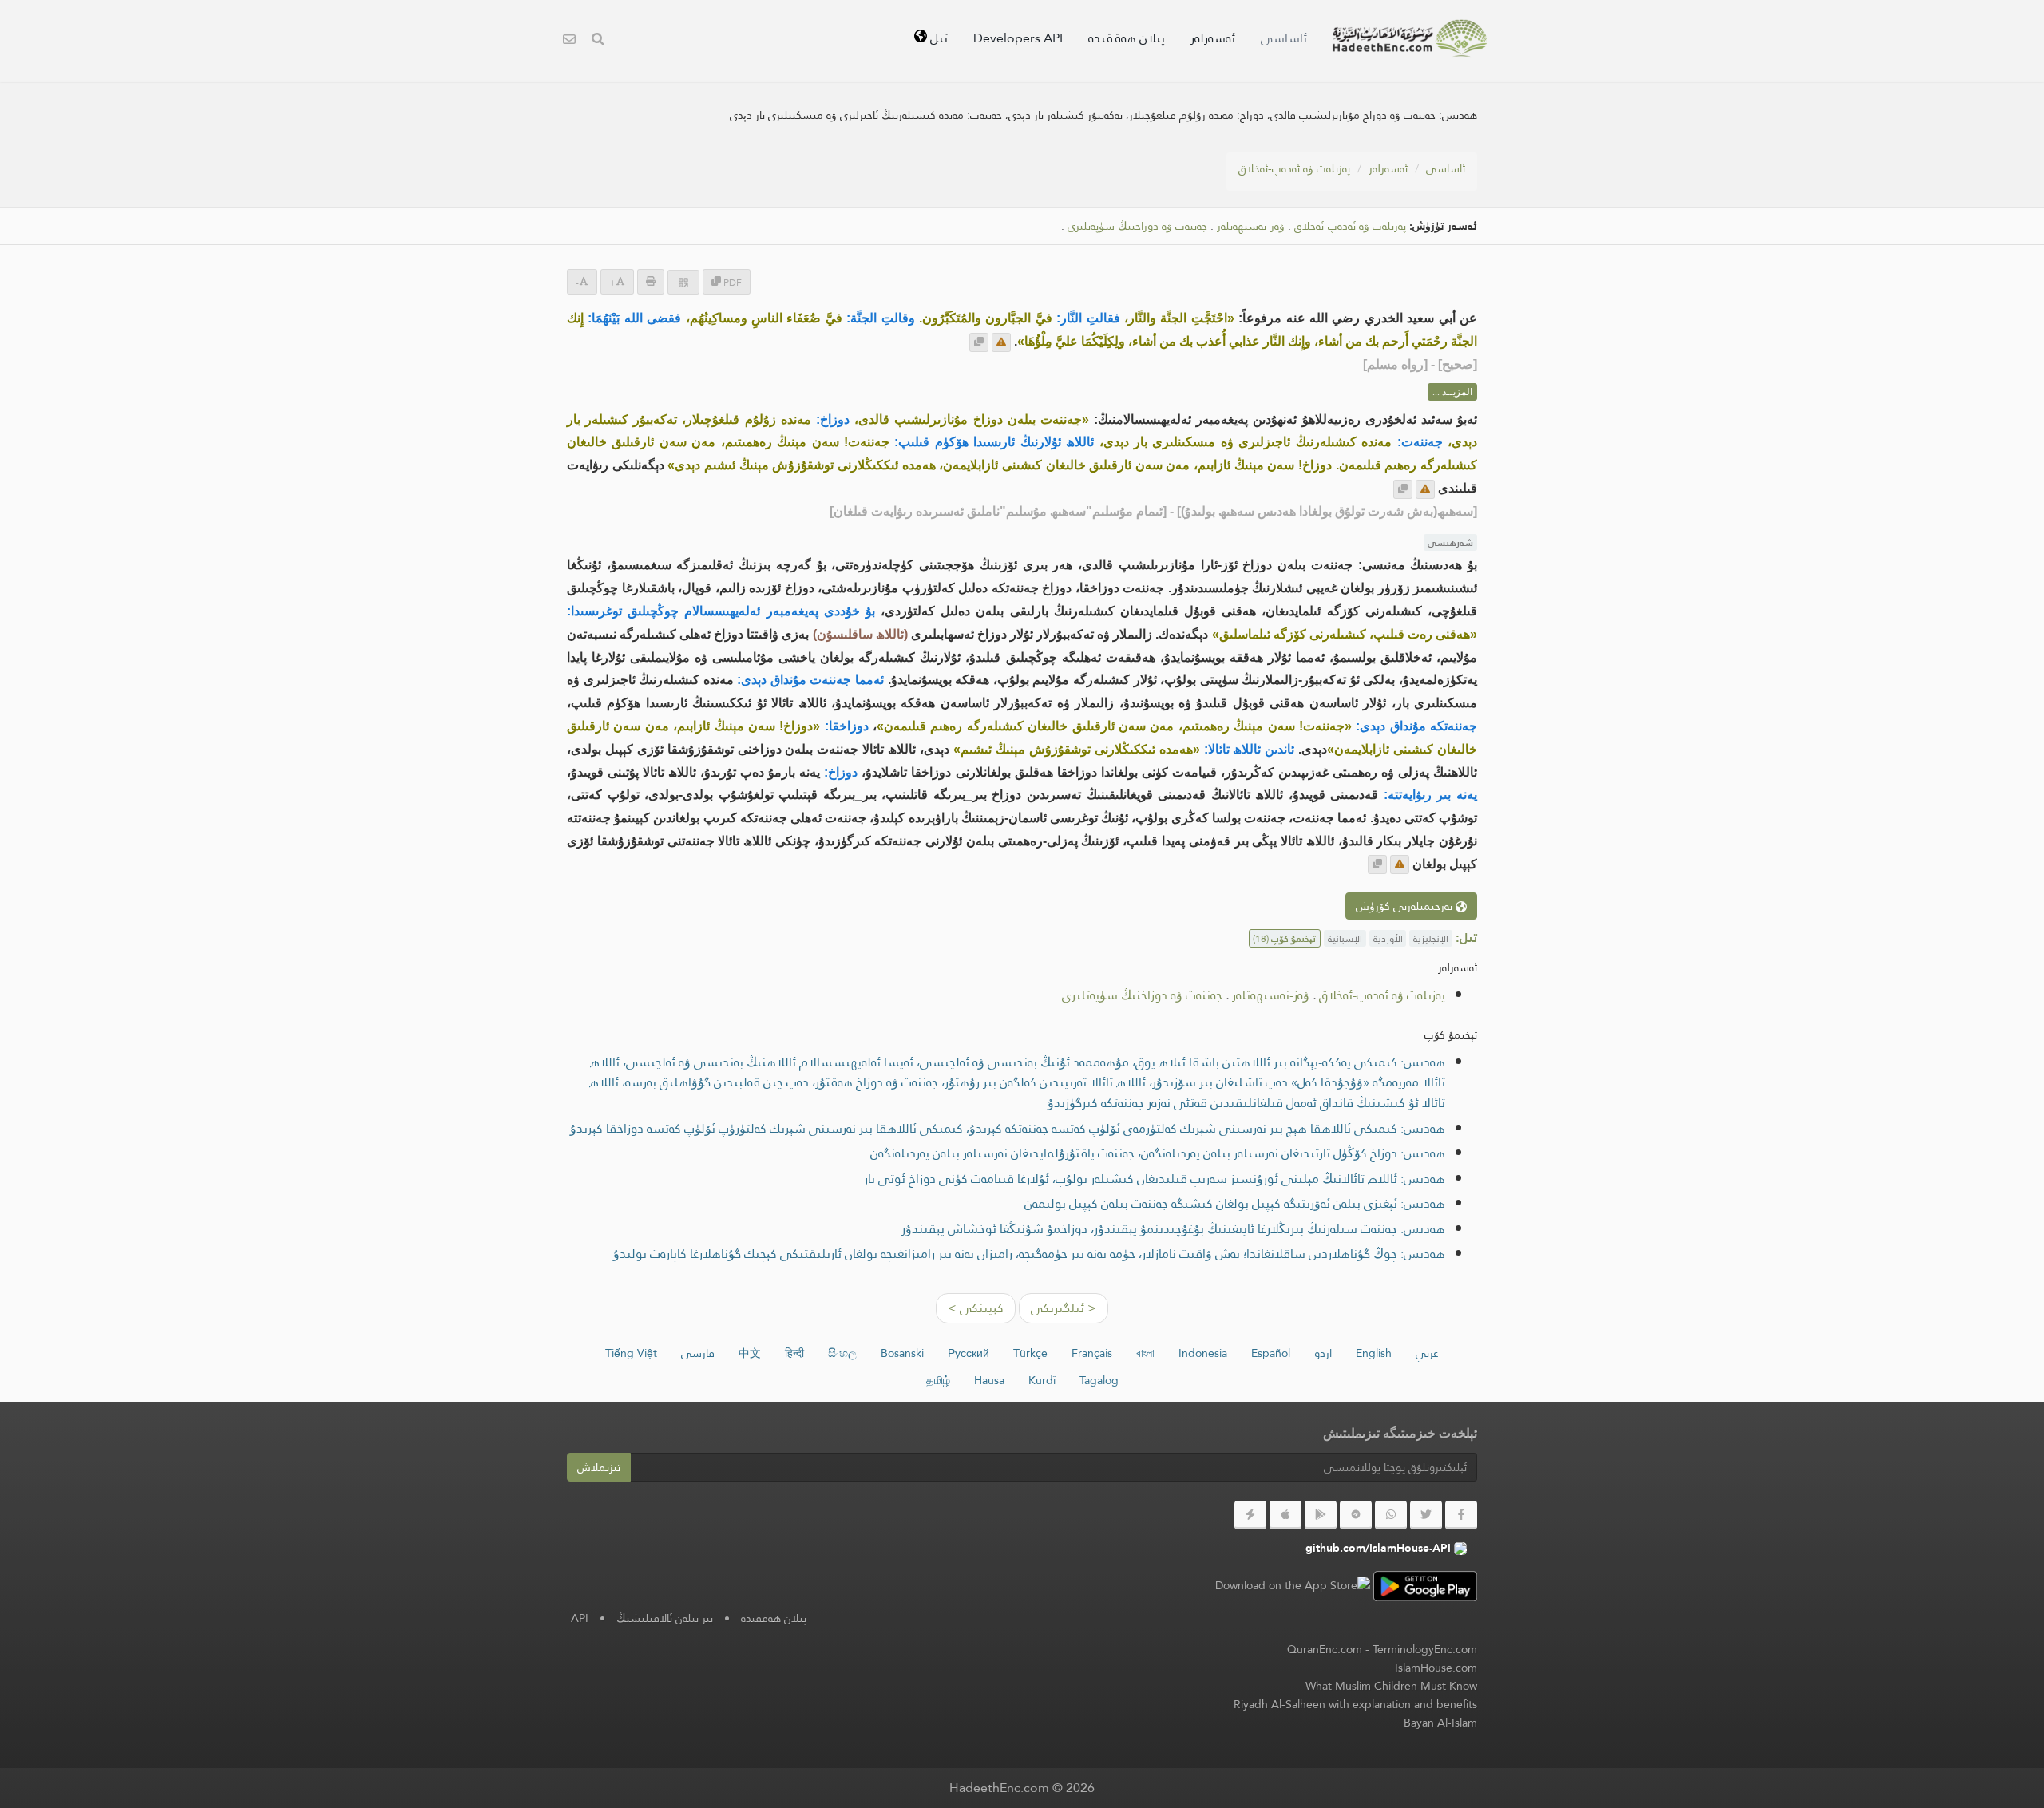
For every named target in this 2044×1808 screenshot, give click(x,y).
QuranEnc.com (1325, 1649)
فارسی (698, 1353)
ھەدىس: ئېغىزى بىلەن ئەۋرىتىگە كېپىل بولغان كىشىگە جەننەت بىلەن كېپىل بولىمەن (1235, 1203)
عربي (1427, 1353)
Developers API (1018, 38)
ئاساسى (1284, 38)
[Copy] (979, 342)
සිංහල (842, 1353)
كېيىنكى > (976, 1308)
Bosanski (902, 1353)
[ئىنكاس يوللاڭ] (1001, 342)
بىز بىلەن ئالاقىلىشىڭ (665, 1618)
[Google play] (1321, 1515)
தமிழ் (938, 1380)
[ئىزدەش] (598, 41)
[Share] (683, 282)
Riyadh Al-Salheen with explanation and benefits (1355, 1704)
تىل (937, 38)
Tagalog (1099, 1380)
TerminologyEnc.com (1425, 1649)
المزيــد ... (1452, 392)
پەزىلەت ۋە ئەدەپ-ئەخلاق (1294, 168)
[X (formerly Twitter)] (1426, 1515)
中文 (750, 1353)
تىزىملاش (599, 1467)
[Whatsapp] (1391, 1515)
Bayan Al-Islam (1440, 1723)
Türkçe (1030, 1353)
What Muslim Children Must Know (1391, 1686)
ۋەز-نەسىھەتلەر (1251, 226)
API (580, 1618)
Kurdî (1042, 1380)
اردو (1323, 1353)
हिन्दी (794, 1353)
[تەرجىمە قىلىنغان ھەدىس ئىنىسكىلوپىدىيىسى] (1410, 38)
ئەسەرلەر (1213, 38)
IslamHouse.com (1436, 1668)
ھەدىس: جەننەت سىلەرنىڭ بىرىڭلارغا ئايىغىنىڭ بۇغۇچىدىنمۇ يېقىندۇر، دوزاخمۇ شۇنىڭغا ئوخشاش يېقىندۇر (1173, 1229)
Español (1271, 1353)
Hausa (989, 1380)
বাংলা (1145, 1353)
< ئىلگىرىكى (1064, 1308)
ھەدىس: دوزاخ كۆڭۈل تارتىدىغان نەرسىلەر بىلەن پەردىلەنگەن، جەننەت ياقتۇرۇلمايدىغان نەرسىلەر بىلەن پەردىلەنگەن (1158, 1153)
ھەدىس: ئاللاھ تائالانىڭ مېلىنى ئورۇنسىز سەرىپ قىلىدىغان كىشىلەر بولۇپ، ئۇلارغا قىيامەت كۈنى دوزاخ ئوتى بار (1155, 1179)
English (1374, 1353)
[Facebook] (1461, 1515)
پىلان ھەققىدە (1127, 38)
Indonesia (1203, 1353)
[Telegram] (1356, 1515)
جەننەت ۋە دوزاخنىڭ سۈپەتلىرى (1137, 226)
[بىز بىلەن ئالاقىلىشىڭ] (569, 41)
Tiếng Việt (631, 1353)
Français (1092, 1353)
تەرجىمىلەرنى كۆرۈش (1406, 906)
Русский (969, 1353)
